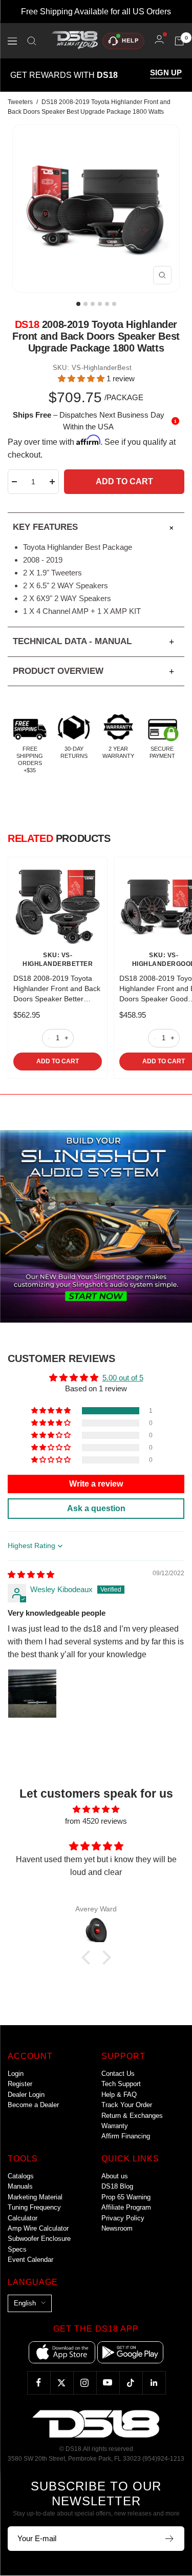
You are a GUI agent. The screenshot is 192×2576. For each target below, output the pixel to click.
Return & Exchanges (132, 2116)
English (25, 2303)
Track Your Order (127, 2105)
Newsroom (117, 2228)
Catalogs (21, 2176)
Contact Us (118, 2074)
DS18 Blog (117, 2186)
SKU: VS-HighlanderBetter (58, 960)
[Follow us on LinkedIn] (154, 2383)
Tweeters (20, 102)
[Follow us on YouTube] (108, 2383)
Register (20, 2084)
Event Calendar (30, 2260)
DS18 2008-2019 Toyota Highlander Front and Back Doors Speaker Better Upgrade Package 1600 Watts (57, 989)
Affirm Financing (126, 2136)
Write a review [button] (96, 1484)
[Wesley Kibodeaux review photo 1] (32, 1694)
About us (115, 2176)
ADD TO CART (58, 1061)
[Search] (32, 41)
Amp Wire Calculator (38, 2228)
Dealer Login (26, 2095)
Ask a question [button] (96, 1508)
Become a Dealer (33, 2105)
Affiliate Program (126, 2207)
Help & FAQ (119, 2095)
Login (16, 2074)
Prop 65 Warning (126, 2197)
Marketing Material (35, 2197)
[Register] (170, 2539)
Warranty (115, 2126)
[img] (31, 1574)
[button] (82, 378)
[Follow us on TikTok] (131, 2383)
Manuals (20, 2186)
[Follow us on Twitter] (62, 2383)
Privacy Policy (123, 2218)
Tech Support (121, 2084)
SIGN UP (166, 73)
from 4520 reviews (96, 1821)
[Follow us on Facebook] (39, 2383)
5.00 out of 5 (123, 1378)
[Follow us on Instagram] (85, 2383)
